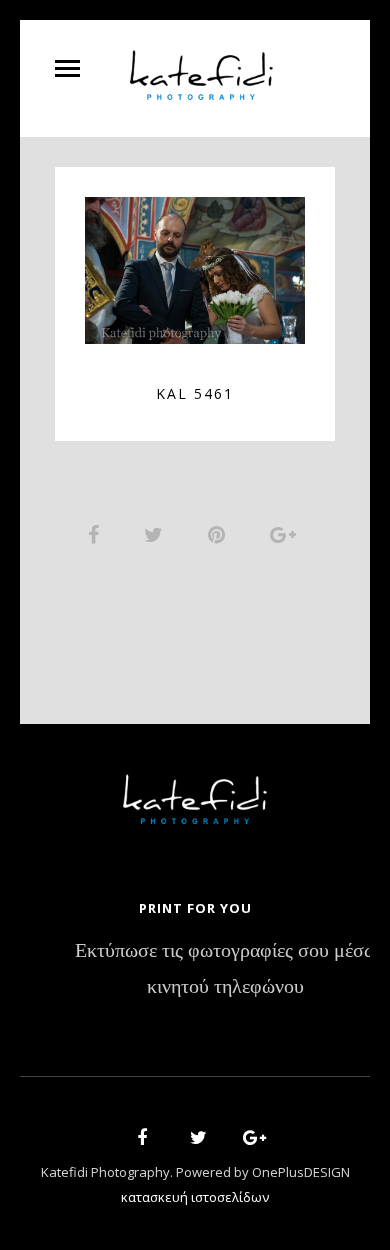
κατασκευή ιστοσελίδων (195, 1197)
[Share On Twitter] (157, 534)
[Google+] (248, 1140)
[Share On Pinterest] (220, 534)
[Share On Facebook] (97, 534)
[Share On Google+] (286, 534)
